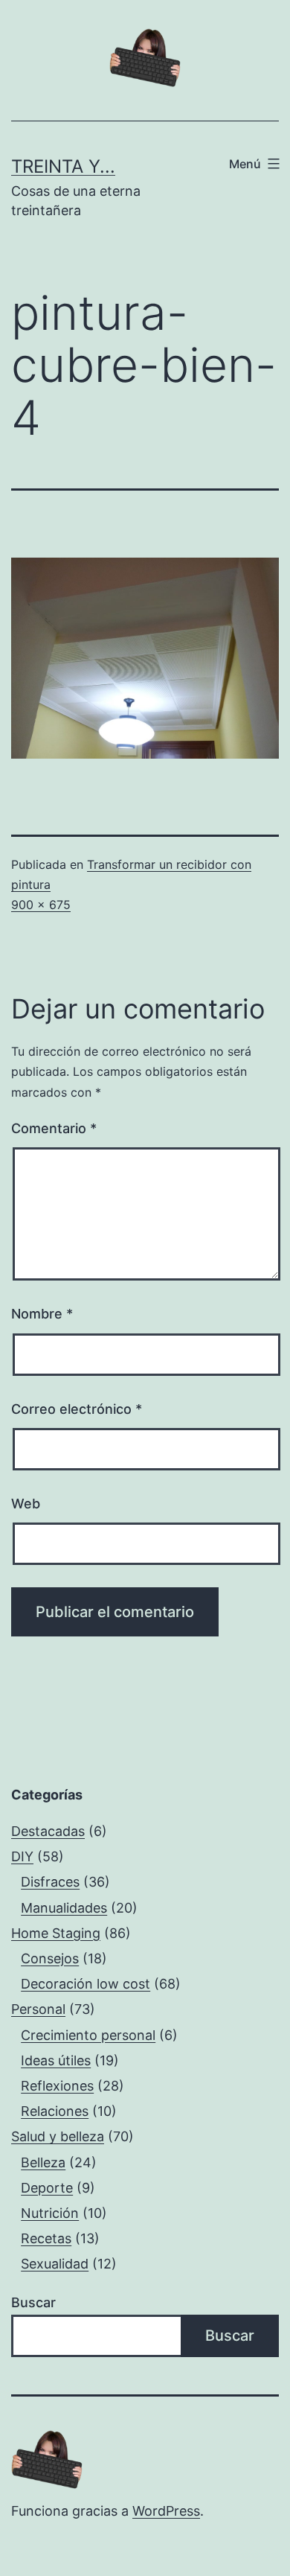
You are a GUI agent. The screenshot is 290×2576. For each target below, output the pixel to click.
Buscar (33, 2302)
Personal (38, 2009)
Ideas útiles (56, 2060)
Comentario (54, 1128)
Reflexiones (57, 2086)
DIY (22, 1856)
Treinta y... (63, 166)
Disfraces (50, 1882)
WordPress (166, 2511)
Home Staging (56, 1933)
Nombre (42, 1314)
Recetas (46, 2238)
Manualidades (64, 1908)
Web (26, 1504)
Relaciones (55, 2111)
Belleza (43, 2162)
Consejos (50, 1958)
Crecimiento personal (88, 2035)
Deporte (47, 2188)
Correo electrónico (77, 1409)
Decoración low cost (86, 1984)
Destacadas (48, 1831)
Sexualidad (55, 2264)
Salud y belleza (58, 2136)
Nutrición (50, 2213)
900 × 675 (41, 905)
